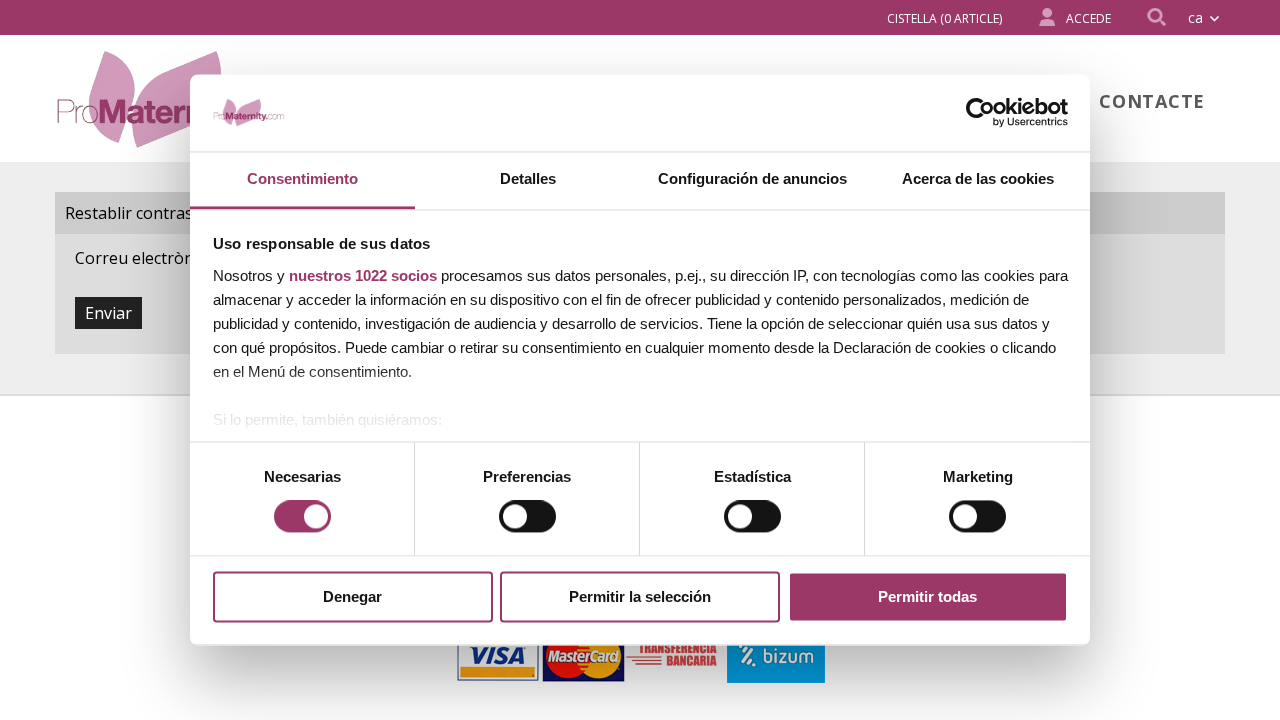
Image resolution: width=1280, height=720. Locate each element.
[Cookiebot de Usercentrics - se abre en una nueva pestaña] (980, 113)
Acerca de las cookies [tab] (978, 178)
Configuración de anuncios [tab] (752, 178)
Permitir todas (927, 596)
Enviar (108, 313)
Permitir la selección (640, 596)
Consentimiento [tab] (302, 178)
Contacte (1152, 101)
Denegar (352, 596)
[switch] (527, 517)
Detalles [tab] (528, 178)
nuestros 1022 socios (363, 275)
